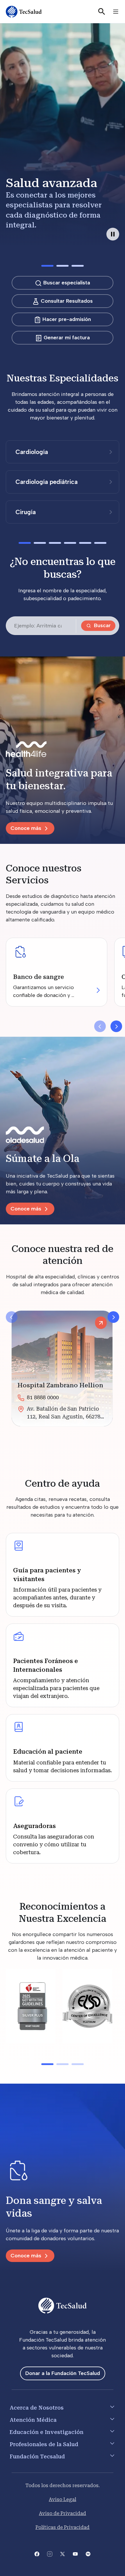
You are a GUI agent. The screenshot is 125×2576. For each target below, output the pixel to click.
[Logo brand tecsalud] (63, 750)
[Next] (113, 1317)
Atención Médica (33, 2420)
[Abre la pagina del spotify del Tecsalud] (88, 2553)
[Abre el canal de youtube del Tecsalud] (75, 2553)
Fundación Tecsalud (37, 2456)
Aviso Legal (63, 2499)
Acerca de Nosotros (37, 2408)
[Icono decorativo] (63, 2172)
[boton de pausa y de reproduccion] (113, 234)
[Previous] (12, 1317)
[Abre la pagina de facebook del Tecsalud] (37, 2553)
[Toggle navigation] (116, 12)
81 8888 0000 (43, 1397)
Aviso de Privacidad (63, 2513)
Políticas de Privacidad (63, 2527)
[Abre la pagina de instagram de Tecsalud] (50, 2553)
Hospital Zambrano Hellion (60, 1385)
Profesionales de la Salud (44, 2444)
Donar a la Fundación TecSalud (63, 2373)
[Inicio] (24, 12)
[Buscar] (102, 12)
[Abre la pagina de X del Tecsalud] (63, 2553)
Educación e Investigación (47, 2432)
